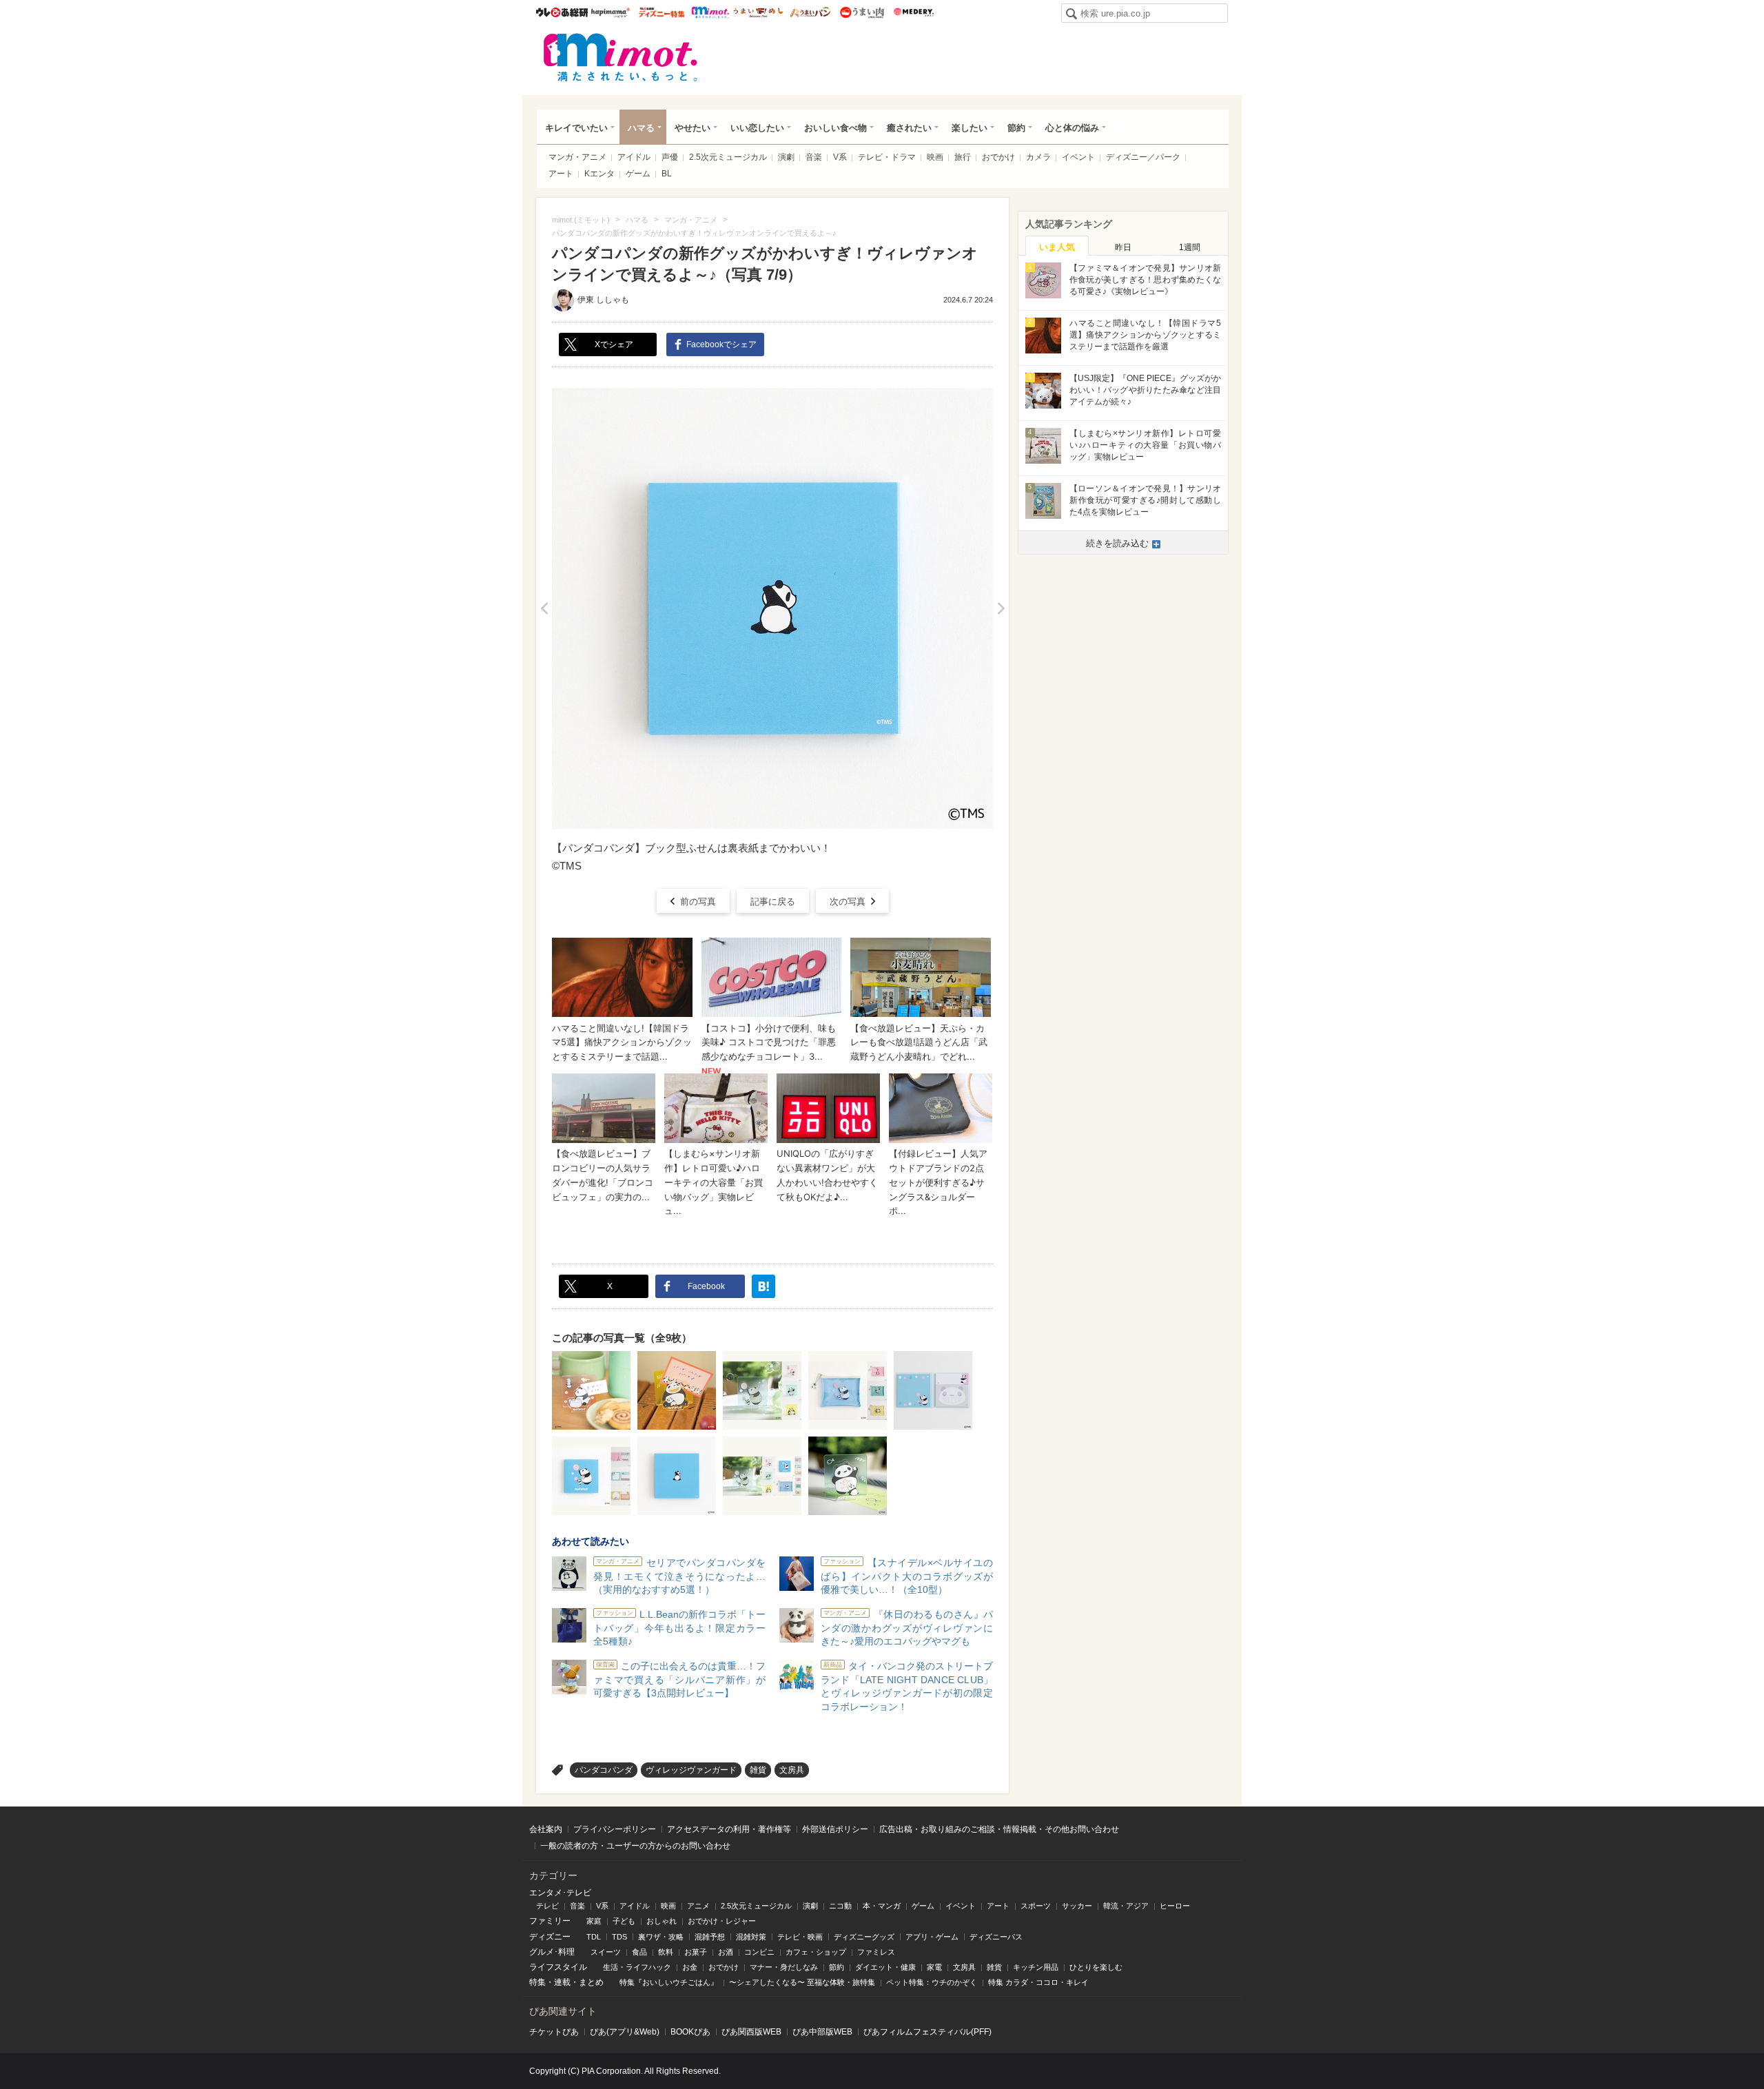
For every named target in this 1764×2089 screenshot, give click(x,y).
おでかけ (998, 157)
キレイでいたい (576, 128)
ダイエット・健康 (885, 1967)
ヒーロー (1175, 1906)
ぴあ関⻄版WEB (751, 2032)
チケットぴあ (554, 2032)
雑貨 (758, 1770)
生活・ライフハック (637, 1967)
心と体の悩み (1072, 128)
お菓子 (696, 1952)
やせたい (693, 128)
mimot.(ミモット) (621, 57)
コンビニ (759, 1952)
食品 (639, 1952)
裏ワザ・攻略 (661, 1937)
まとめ (591, 1982)
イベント (1078, 157)
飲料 (666, 1952)
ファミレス (876, 1952)
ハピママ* (610, 12)
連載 (562, 1982)
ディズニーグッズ (864, 1937)
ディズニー (550, 1937)
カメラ (1038, 157)
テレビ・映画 (800, 1937)
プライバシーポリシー (615, 1829)
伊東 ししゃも (603, 300)
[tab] (1057, 246)
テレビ (547, 1906)
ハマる (641, 128)
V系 (840, 157)
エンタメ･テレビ (560, 1893)
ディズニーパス (996, 1937)
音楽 (814, 157)
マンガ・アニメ (577, 157)
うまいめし (758, 12)
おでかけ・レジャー (722, 1921)
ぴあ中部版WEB (822, 2032)
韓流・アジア (1126, 1906)
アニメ (698, 1906)
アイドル (634, 157)
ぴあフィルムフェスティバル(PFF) (927, 2032)
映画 (935, 157)
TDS (619, 1937)
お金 (690, 1967)
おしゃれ (661, 1921)
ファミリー (550, 1921)
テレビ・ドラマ (887, 157)
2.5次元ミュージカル (728, 157)
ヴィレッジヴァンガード (691, 1770)
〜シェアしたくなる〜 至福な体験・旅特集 (802, 1982)
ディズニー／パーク (1143, 157)
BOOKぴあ (690, 2032)
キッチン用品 (1036, 1967)
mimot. (710, 12)
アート (561, 174)
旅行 (963, 157)
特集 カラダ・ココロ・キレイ (1038, 1982)
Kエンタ (599, 174)
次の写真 (848, 902)
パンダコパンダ (604, 1770)
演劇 (786, 157)
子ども (624, 1921)
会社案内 (546, 1829)
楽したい (970, 128)
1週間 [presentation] (1190, 247)
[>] (1001, 608)
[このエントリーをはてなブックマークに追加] (763, 1286)
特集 (537, 1982)
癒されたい (909, 128)
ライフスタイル (558, 1967)
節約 (1016, 128)
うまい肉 (862, 12)
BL (667, 174)
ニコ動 (840, 1906)
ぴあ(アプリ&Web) (625, 2032)
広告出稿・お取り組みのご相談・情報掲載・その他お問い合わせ (999, 1829)
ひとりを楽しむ (1096, 1967)
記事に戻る (773, 902)
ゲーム (638, 174)
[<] (544, 608)
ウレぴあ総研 (562, 12)
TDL (594, 1937)
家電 (934, 1967)
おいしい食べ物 (835, 128)
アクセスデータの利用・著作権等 (729, 1829)
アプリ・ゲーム (932, 1937)
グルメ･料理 (552, 1952)
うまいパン (810, 12)
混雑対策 (751, 1937)
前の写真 (698, 902)
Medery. (913, 12)
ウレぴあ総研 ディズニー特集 (662, 12)
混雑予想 (710, 1937)
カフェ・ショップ (816, 1952)
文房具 (792, 1770)
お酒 (726, 1952)
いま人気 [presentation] (1057, 247)
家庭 (594, 1921)
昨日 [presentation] (1123, 247)
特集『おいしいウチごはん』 (669, 1982)
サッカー (1077, 1906)
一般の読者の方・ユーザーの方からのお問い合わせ (635, 1846)
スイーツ (606, 1952)
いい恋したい (757, 128)
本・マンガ (882, 1906)
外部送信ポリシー (835, 1829)
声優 (670, 157)
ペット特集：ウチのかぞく (932, 1982)
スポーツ (1036, 1906)
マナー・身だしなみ (784, 1967)
